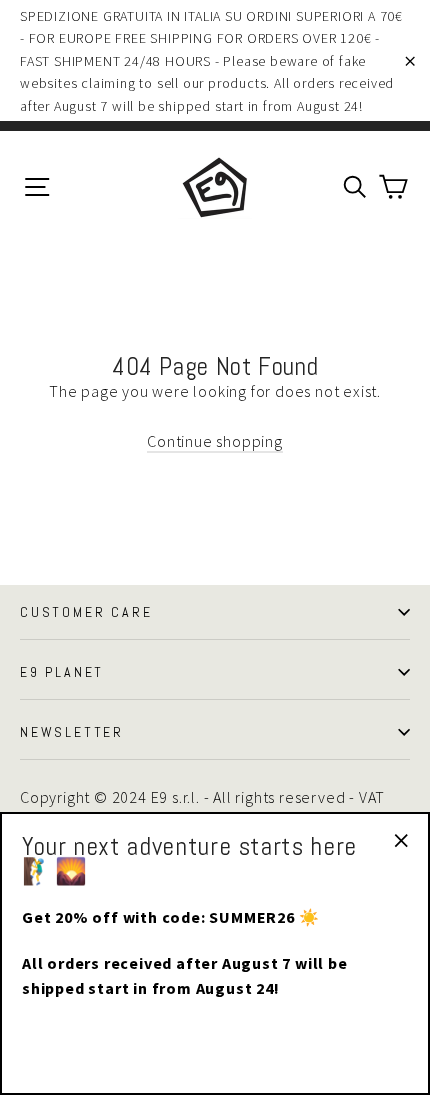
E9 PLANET (62, 672)
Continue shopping (215, 441)
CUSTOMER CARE (86, 612)
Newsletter (72, 732)
